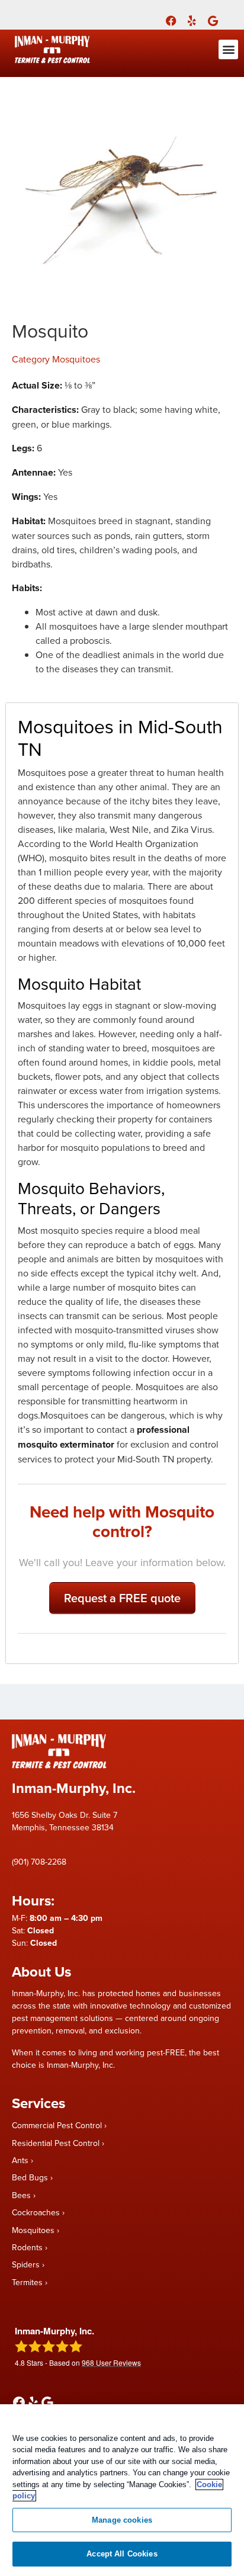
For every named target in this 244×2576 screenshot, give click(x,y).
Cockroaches (36, 2212)
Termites (27, 2282)
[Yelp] (192, 20)
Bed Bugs (30, 2177)
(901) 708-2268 (39, 1862)
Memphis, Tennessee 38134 (63, 1827)
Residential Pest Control (56, 2143)
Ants (20, 2160)
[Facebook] (171, 20)
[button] (228, 49)
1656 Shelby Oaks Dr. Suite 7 (65, 1815)
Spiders (26, 2264)
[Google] (213, 20)
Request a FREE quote (122, 1598)
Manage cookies (122, 2520)
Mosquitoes (76, 359)
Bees (21, 2195)
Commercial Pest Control (57, 2125)
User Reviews (111, 2362)
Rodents (27, 2247)
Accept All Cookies (122, 2554)
